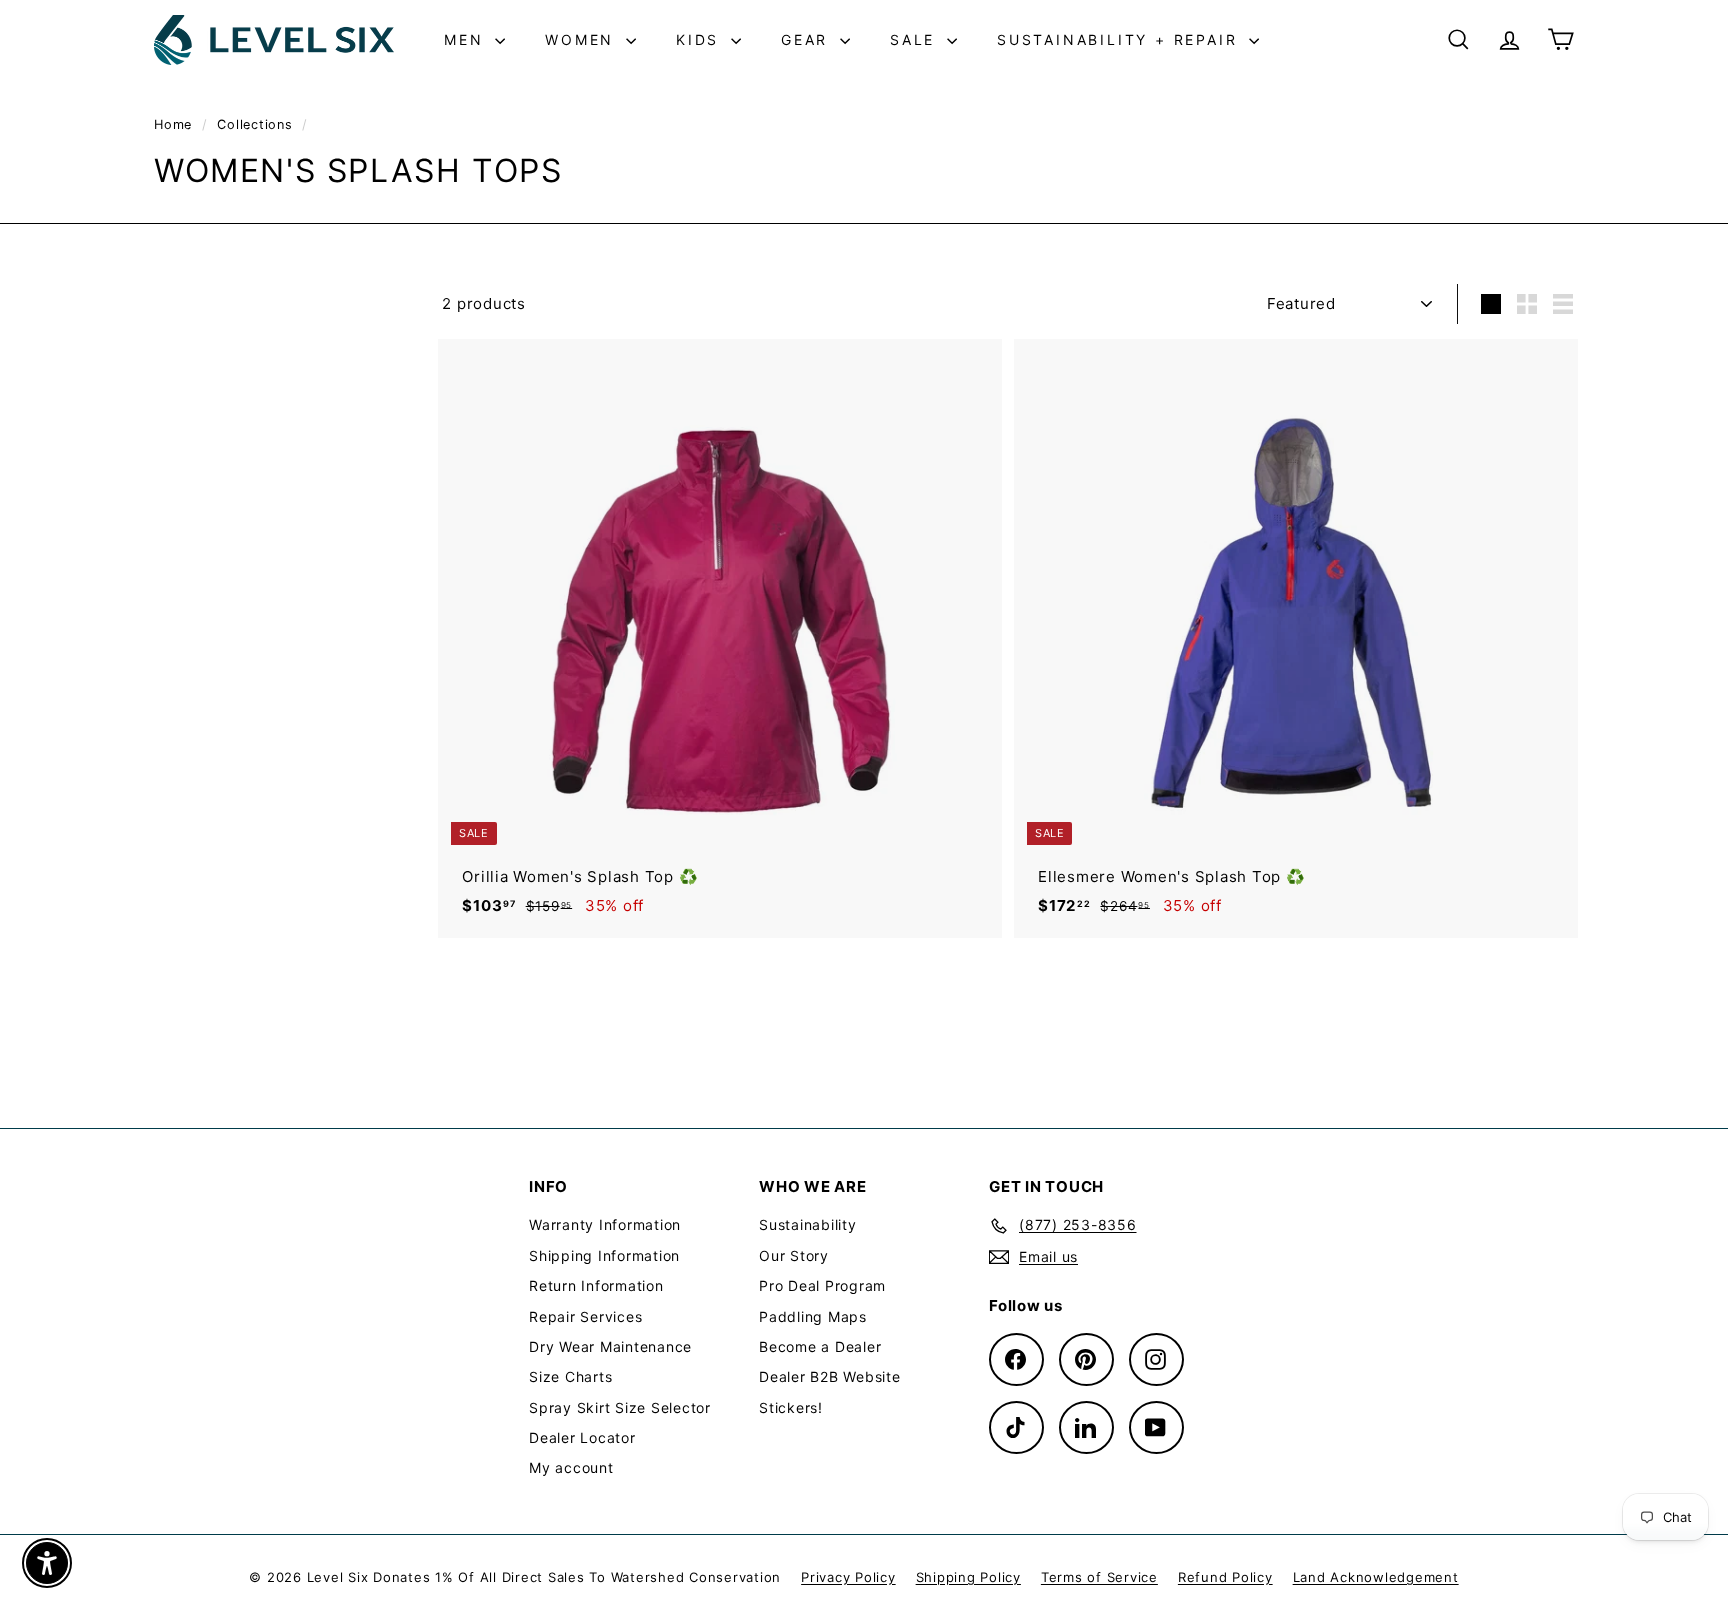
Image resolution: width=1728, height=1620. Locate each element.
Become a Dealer (820, 1346)
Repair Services (585, 1316)
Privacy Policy (848, 1577)
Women (583, 39)
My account (571, 1467)
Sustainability (808, 1224)
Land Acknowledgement (1376, 1577)
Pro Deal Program (822, 1285)
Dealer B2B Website (830, 1376)
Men (467, 39)
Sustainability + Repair (1120, 39)
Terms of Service (1099, 1577)
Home (175, 124)
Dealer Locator (582, 1437)
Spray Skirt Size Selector (620, 1407)
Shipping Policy (968, 1577)
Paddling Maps (813, 1316)
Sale (916, 39)
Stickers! (791, 1407)
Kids (701, 39)
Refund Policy (1225, 1577)
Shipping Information (604, 1255)
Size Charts (570, 1376)
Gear (808, 39)
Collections (257, 124)
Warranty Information (605, 1224)
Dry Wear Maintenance (610, 1346)
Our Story (794, 1255)
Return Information (596, 1285)
